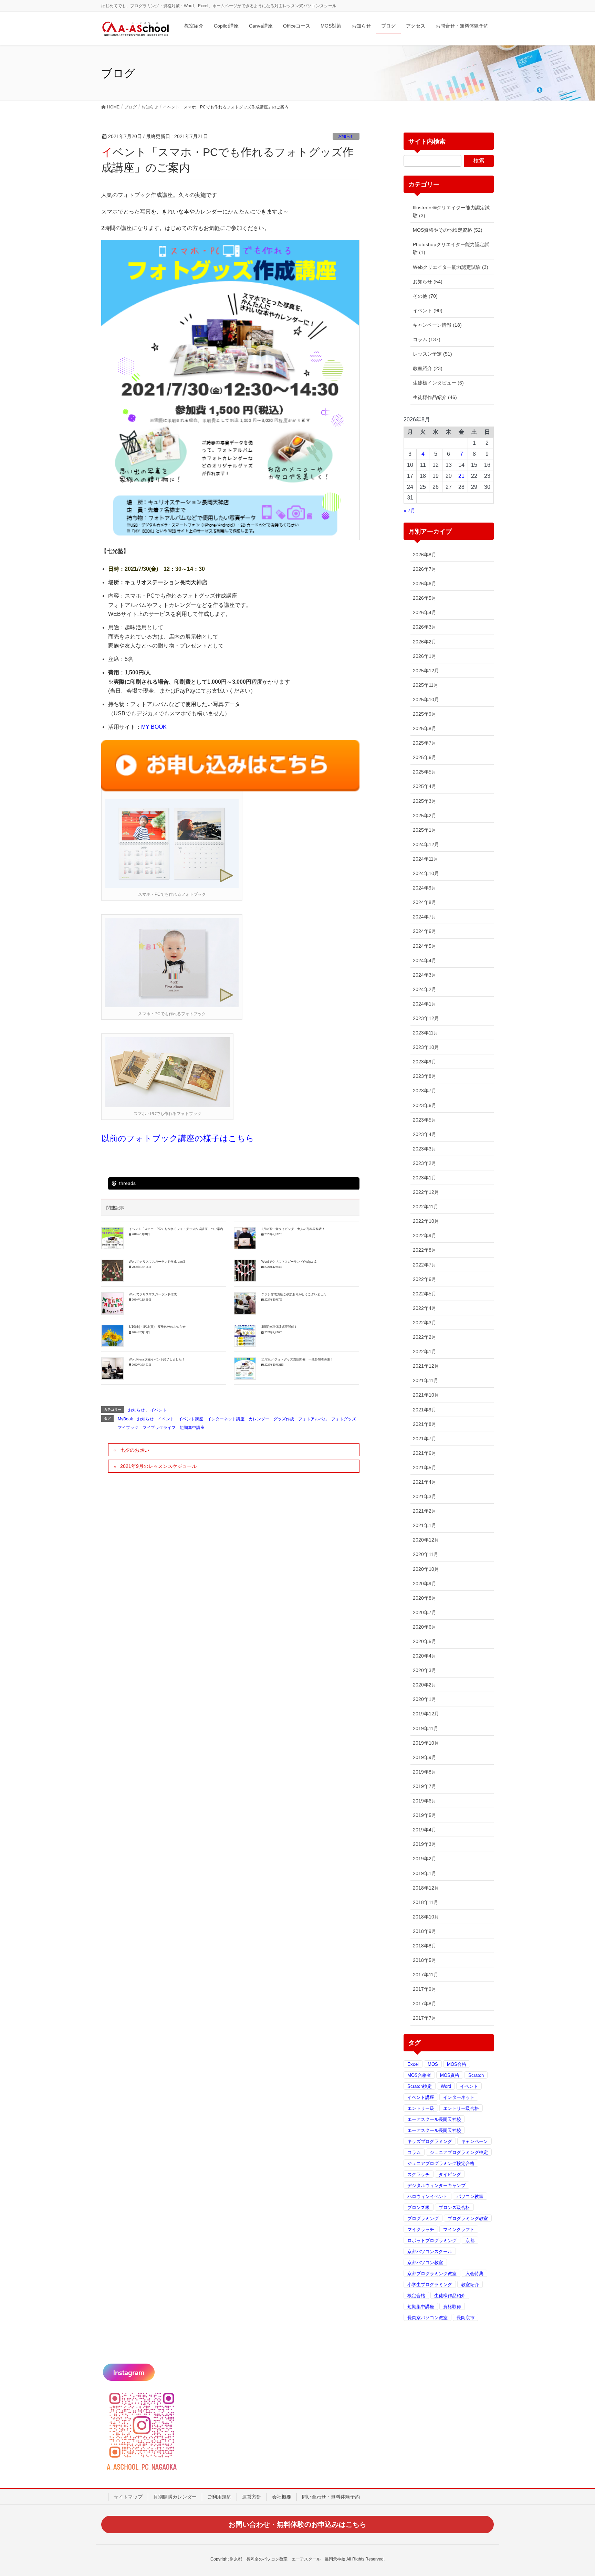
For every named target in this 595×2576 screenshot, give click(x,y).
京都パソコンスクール (430, 2252)
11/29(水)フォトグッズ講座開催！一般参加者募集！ (297, 1359)
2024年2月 (425, 989)
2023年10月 (426, 1047)
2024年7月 (425, 917)
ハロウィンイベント (427, 2196)
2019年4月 (425, 1830)
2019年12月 (426, 1714)
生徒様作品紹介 (450, 2296)
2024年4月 (425, 960)
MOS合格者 (419, 2075)
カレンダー (259, 1419)
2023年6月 (425, 1105)
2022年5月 (425, 1294)
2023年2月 (425, 1163)
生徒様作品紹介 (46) (435, 397)
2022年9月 (425, 1236)
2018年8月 (425, 1946)
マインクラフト (459, 2230)
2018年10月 (426, 1917)
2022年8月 (425, 1250)
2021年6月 (425, 1453)
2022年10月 (426, 1221)
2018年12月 (426, 1888)
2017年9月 (425, 1989)
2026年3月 (425, 627)
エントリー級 (421, 2108)
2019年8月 (425, 1772)
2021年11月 (426, 1380)
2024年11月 (426, 859)
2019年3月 (425, 1844)
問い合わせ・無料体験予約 (331, 2497)
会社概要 (282, 2497)
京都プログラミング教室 (432, 2274)
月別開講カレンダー (175, 2497)
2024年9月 (425, 888)
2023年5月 (425, 1120)
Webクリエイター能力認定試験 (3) (451, 267)
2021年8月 (425, 1424)
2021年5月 (425, 1468)
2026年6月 (425, 583)
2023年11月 (426, 1033)
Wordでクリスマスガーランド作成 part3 (157, 1262)
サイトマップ (128, 2497)
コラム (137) (427, 339)
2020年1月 (425, 1699)
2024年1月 (425, 1004)
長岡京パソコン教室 (427, 2318)
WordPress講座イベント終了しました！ (157, 1359)
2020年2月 (425, 1685)
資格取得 (452, 2307)
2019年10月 (426, 1743)
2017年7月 (425, 2018)
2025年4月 (425, 786)
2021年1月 (425, 1525)
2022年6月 (425, 1279)
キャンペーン (474, 2141)
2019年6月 (425, 1801)
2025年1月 (425, 830)
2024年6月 (425, 931)
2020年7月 (425, 1612)
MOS (433, 2064)
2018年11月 (426, 1902)
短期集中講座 (192, 1428)
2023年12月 (426, 1018)
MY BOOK (154, 727)
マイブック (128, 1428)
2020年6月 (425, 1627)
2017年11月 (426, 1975)
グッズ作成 (284, 1419)
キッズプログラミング (430, 2141)
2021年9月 (425, 1410)
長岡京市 (466, 2318)
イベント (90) (428, 311)
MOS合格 (457, 2064)
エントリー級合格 (461, 2108)
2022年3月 (425, 1323)
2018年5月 (425, 1960)
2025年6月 (425, 757)
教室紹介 (470, 2285)
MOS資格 (450, 2075)
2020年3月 (425, 1670)
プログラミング (423, 2218)
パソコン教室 (470, 2196)
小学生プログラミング (430, 2285)
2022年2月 (425, 1337)
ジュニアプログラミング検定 (459, 2152)
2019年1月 (425, 1873)
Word (446, 2086)
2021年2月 (425, 1511)
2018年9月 (425, 1931)
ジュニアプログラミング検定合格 (441, 2163)
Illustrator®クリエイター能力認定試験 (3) (451, 212)
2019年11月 (426, 1728)
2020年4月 (425, 1656)
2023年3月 (425, 1149)
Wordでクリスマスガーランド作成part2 (289, 1262)
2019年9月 (425, 1757)
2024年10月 (426, 873)
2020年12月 (426, 1540)
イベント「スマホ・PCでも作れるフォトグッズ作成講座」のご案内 (176, 1229)
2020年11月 (426, 1554)
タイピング (450, 2174)
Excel (413, 2064)
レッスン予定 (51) (432, 354)
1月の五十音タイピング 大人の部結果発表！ (293, 1229)
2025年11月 (426, 685)
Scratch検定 (420, 2086)
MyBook (125, 1419)
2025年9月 (425, 714)
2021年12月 (426, 1366)
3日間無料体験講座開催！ (279, 1327)
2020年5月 (425, 1641)
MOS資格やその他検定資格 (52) (448, 230)
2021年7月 (425, 1439)
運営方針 (252, 2497)
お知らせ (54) (428, 282)
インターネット (459, 2097)
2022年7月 (425, 1265)
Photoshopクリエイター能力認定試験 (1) (451, 248)
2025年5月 (425, 772)
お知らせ (346, 136)
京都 (470, 2241)
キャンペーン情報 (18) (437, 325)
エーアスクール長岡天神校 (434, 2119)
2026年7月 (425, 569)
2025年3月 (425, 801)
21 (461, 476)
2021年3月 (425, 1496)
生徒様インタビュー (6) (438, 383)
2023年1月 (425, 1178)
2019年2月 (425, 1859)
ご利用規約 (219, 2497)
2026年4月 (425, 612)
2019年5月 (425, 1815)
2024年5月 (425, 946)
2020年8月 (425, 1598)
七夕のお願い (135, 1450)
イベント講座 (191, 1419)
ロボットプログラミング (432, 2241)
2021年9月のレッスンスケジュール (158, 1466)
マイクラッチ (421, 2230)
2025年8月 (425, 728)
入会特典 (474, 2274)
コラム (414, 2152)
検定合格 (416, 2296)
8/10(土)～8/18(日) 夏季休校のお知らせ (157, 1327)
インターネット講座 (226, 1419)
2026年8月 (425, 555)
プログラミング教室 (468, 2218)
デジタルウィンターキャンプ (436, 2185)
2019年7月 (425, 1786)
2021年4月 (425, 1482)
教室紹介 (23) (428, 368)
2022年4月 (425, 1308)
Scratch (476, 2075)
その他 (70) (425, 296)
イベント (158, 1410)
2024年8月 (425, 902)
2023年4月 (425, 1134)
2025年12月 (426, 671)
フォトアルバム (313, 1419)
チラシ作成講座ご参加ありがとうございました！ (295, 1294)
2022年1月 (425, 1352)
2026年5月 (425, 598)
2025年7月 (425, 743)
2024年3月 (425, 975)
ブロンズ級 (419, 2207)
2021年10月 (426, 1395)
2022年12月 (426, 1192)
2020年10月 (426, 1569)
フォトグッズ (344, 1419)
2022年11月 (426, 1207)
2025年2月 (425, 816)
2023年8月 (425, 1076)
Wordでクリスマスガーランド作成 (153, 1294)
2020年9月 (425, 1584)
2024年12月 (426, 844)
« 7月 (409, 511)
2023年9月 (425, 1062)
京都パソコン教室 (425, 2263)
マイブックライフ (159, 1428)
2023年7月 (425, 1091)
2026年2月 (425, 642)
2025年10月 (426, 700)
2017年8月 (425, 2004)
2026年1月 (425, 656)
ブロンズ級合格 (454, 2207)
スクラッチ (419, 2174)
